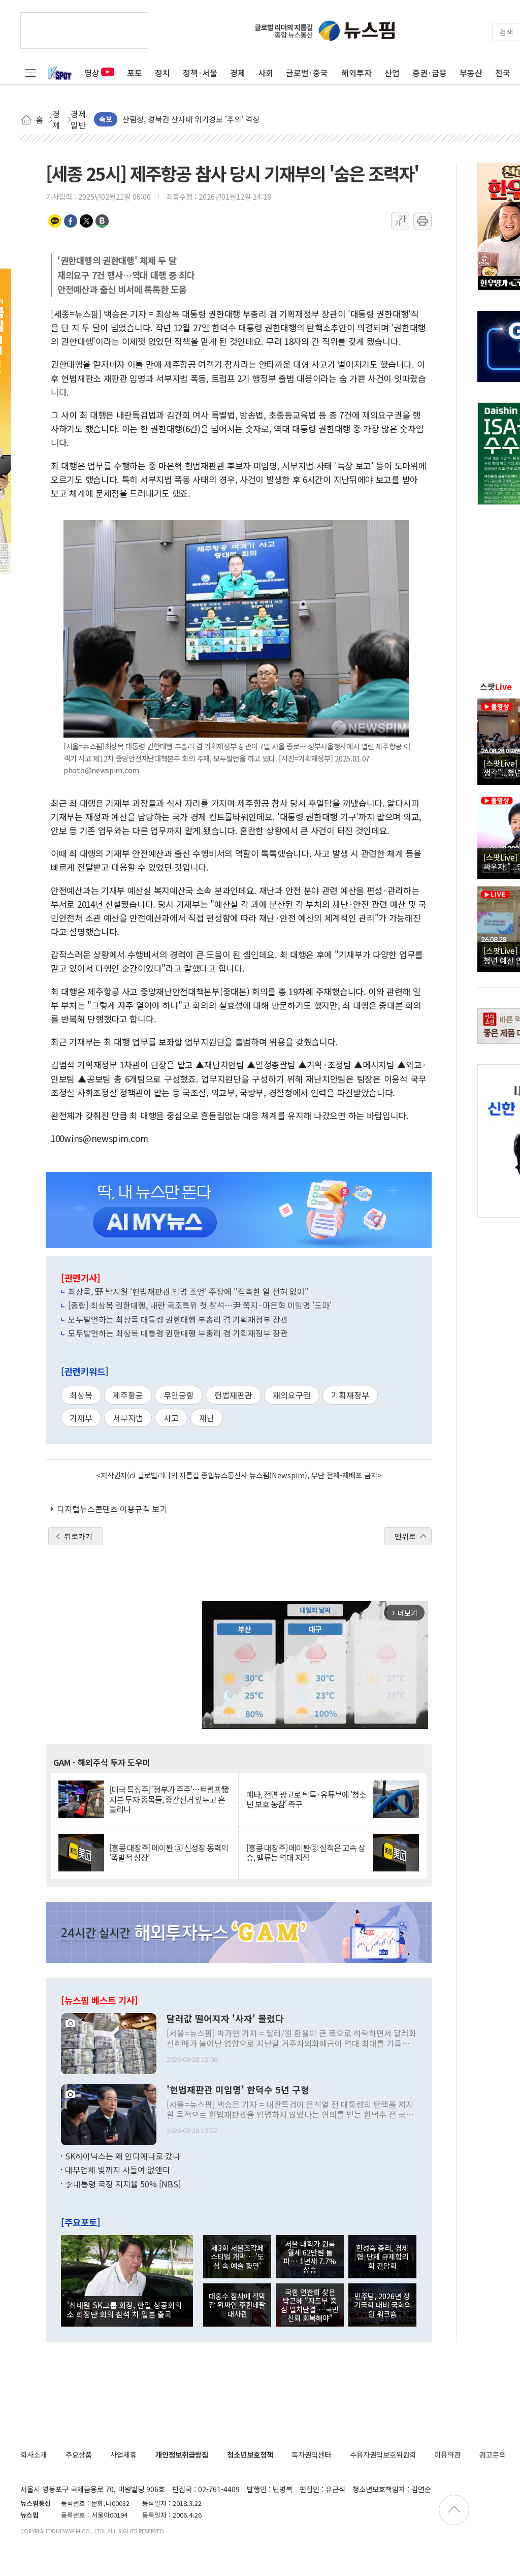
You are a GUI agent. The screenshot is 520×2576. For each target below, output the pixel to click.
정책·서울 (200, 73)
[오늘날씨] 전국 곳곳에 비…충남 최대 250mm (197, 119)
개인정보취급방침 (182, 2454)
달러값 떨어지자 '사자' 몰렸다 (225, 2019)
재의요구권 (292, 1395)
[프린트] (422, 221)
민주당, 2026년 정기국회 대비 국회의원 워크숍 (382, 2305)
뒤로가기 (78, 1536)
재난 (207, 1418)
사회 (266, 73)
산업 (392, 73)
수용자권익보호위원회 (383, 2454)
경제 (238, 73)
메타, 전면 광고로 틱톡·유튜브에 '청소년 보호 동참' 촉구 (306, 1799)
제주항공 (128, 1395)
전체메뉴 (30, 73)
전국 (503, 73)
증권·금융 (430, 73)
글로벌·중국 (307, 73)
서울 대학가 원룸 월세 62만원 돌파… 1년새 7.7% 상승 (310, 2257)
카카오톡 (55, 221)
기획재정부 (350, 1395)
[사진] (109, 2042)
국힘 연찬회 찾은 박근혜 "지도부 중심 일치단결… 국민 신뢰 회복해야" (310, 2305)
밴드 (102, 221)
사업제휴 (123, 2454)
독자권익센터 (311, 2454)
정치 (162, 73)
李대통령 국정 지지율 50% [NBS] (123, 2184)
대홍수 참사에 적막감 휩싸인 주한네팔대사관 (237, 2305)
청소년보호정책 (250, 2454)
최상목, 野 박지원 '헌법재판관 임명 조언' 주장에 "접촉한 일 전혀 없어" (188, 1291)
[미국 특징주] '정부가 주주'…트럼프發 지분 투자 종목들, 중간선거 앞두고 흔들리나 (169, 1799)
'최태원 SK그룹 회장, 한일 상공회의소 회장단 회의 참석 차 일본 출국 (124, 2309)
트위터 (86, 221)
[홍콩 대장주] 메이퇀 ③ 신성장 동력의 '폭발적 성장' (169, 1853)
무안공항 (179, 1395)
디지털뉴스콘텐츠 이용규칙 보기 (112, 1509)
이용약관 (447, 2454)
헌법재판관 (233, 1395)
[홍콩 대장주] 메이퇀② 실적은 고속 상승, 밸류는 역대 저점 (306, 1853)
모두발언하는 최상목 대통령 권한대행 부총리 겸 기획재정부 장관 (178, 1319)
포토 (135, 73)
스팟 (496, 686)
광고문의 (493, 2454)
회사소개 (34, 2454)
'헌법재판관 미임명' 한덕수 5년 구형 (238, 2090)
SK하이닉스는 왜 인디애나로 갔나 (123, 2156)
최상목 (81, 1395)
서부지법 (128, 1418)
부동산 (471, 73)
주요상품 (79, 2454)
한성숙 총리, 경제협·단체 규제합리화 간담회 (382, 2256)
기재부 (81, 1418)
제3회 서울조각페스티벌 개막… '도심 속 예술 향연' (237, 2256)
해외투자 (356, 73)
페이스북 (71, 221)
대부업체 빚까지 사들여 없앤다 (118, 2170)
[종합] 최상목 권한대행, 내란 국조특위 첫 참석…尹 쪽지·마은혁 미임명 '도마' (200, 1305)
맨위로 (405, 1536)
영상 (92, 73)
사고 (171, 1418)
